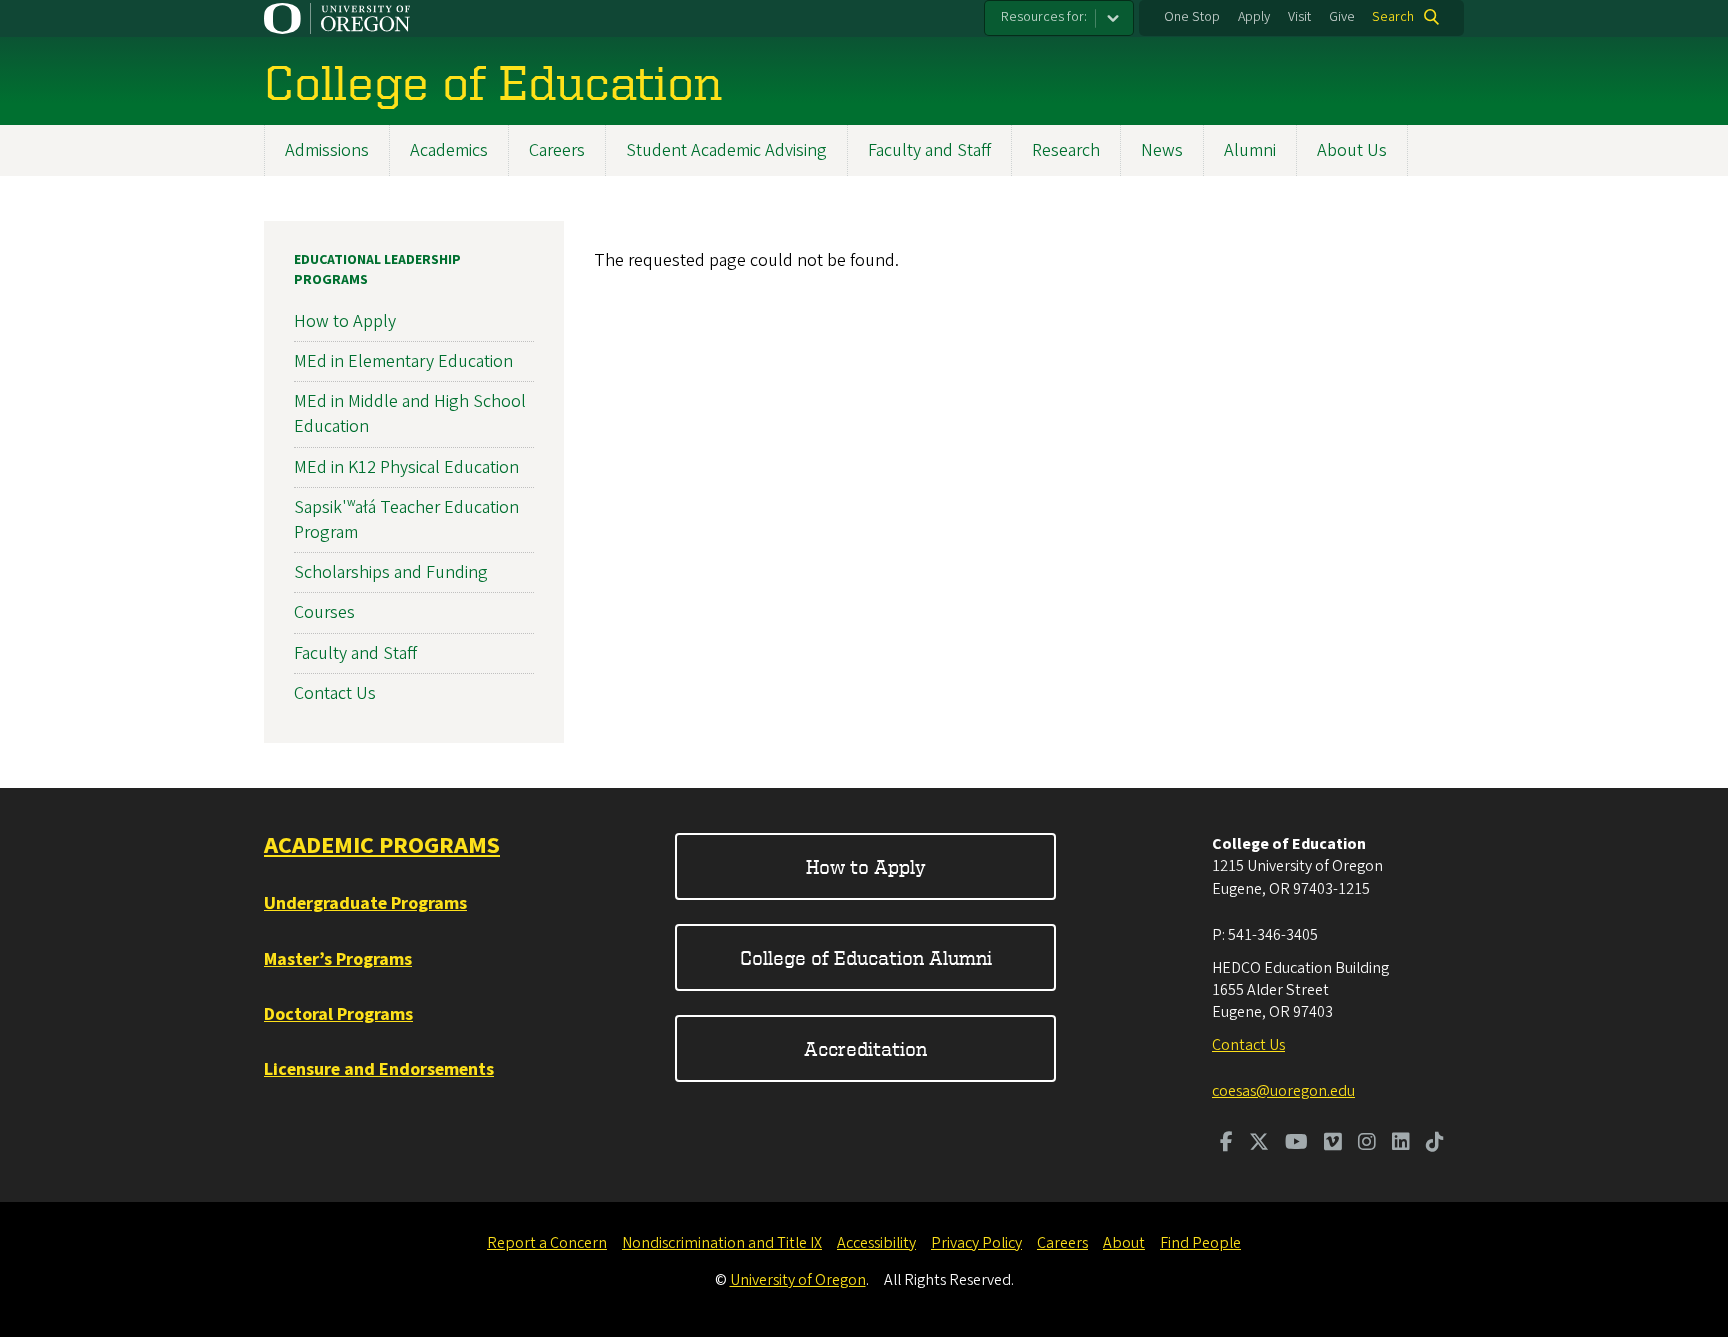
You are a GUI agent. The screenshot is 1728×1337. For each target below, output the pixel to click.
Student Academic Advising (726, 150)
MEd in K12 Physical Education (406, 467)
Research (1066, 150)
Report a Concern (547, 1243)
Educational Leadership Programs (377, 270)
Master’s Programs (338, 959)
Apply (1254, 17)
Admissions (327, 150)
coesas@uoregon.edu (1283, 1091)
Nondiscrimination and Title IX (722, 1243)
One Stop (1192, 17)
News (1162, 150)
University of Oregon (798, 1280)
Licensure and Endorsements (379, 1069)
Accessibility (876, 1243)
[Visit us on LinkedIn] (1401, 1144)
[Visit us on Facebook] (1226, 1144)
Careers (557, 150)
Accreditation (865, 1048)
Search (1393, 17)
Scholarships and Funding (391, 572)
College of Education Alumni (866, 957)
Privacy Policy (976, 1243)
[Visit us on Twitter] (1259, 1144)
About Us (1352, 150)
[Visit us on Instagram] (1367, 1144)
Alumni (1250, 150)
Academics (449, 150)
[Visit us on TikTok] (1435, 1144)
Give (1342, 17)
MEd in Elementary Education (403, 361)
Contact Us (335, 693)
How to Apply (345, 321)
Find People (1200, 1243)
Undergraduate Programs (365, 903)
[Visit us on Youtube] (1296, 1144)
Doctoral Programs (338, 1014)
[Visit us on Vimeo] (1333, 1144)
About (1124, 1243)
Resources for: (1044, 17)
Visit (1299, 17)
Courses (324, 612)
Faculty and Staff (929, 150)
